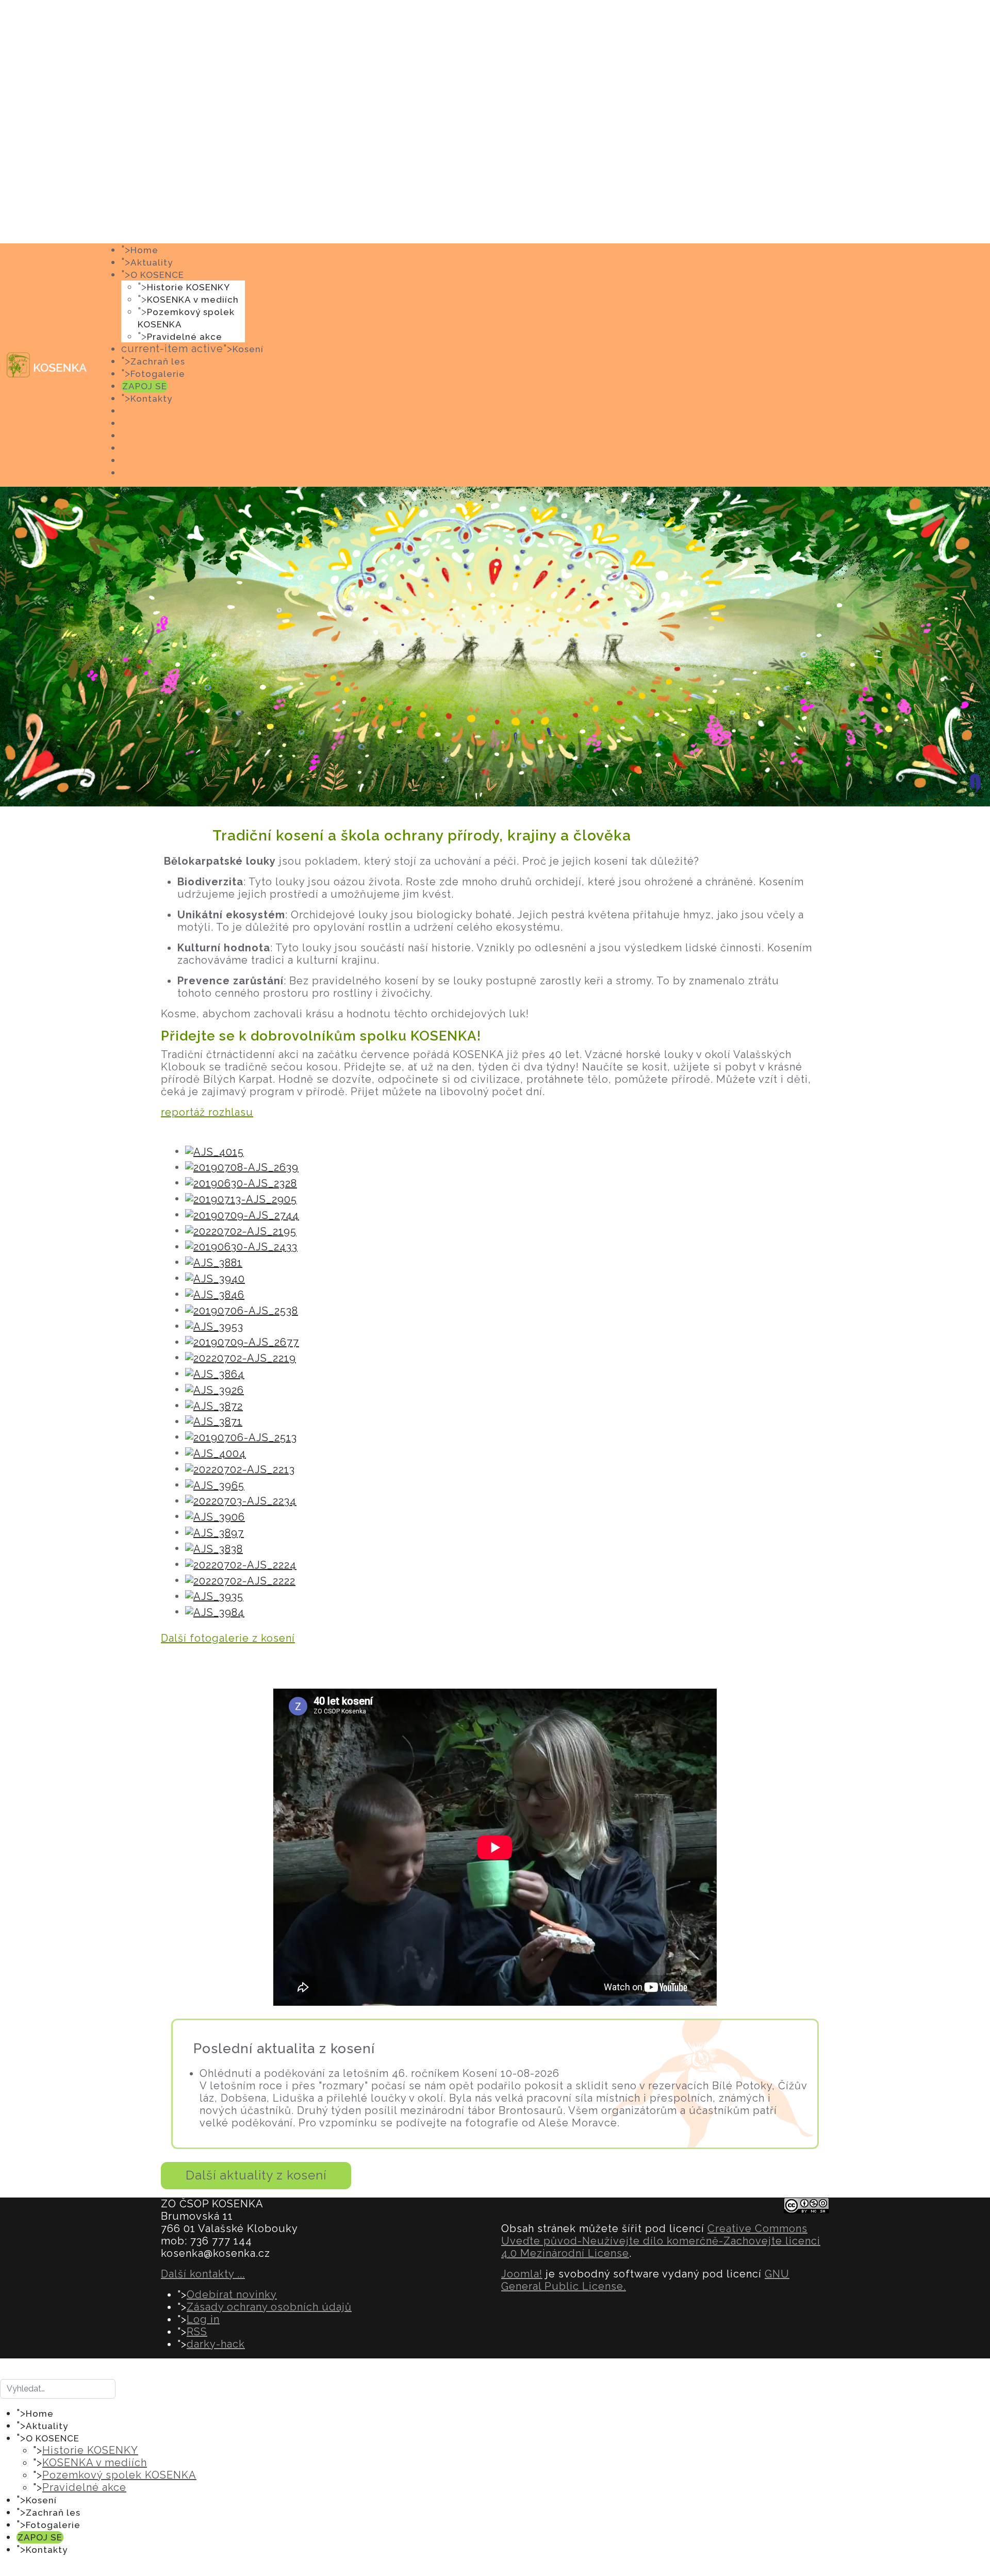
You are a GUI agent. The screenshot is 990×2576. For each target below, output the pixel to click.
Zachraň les (158, 361)
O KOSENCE (157, 275)
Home (144, 250)
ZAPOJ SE (145, 386)
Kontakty (151, 399)
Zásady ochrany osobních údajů (269, 2307)
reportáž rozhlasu (207, 1112)
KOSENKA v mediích (193, 300)
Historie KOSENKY (188, 287)
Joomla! (522, 2274)
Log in (203, 2319)
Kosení (248, 349)
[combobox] (58, 2389)
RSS (197, 2332)
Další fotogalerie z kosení (228, 1638)
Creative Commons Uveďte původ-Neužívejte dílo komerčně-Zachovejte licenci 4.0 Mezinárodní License (661, 2241)
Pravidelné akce (185, 337)
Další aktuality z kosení (256, 2175)
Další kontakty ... (203, 2274)
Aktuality (152, 262)
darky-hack (216, 2344)
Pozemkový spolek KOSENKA (119, 2475)
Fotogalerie (158, 374)
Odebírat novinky (232, 2294)
